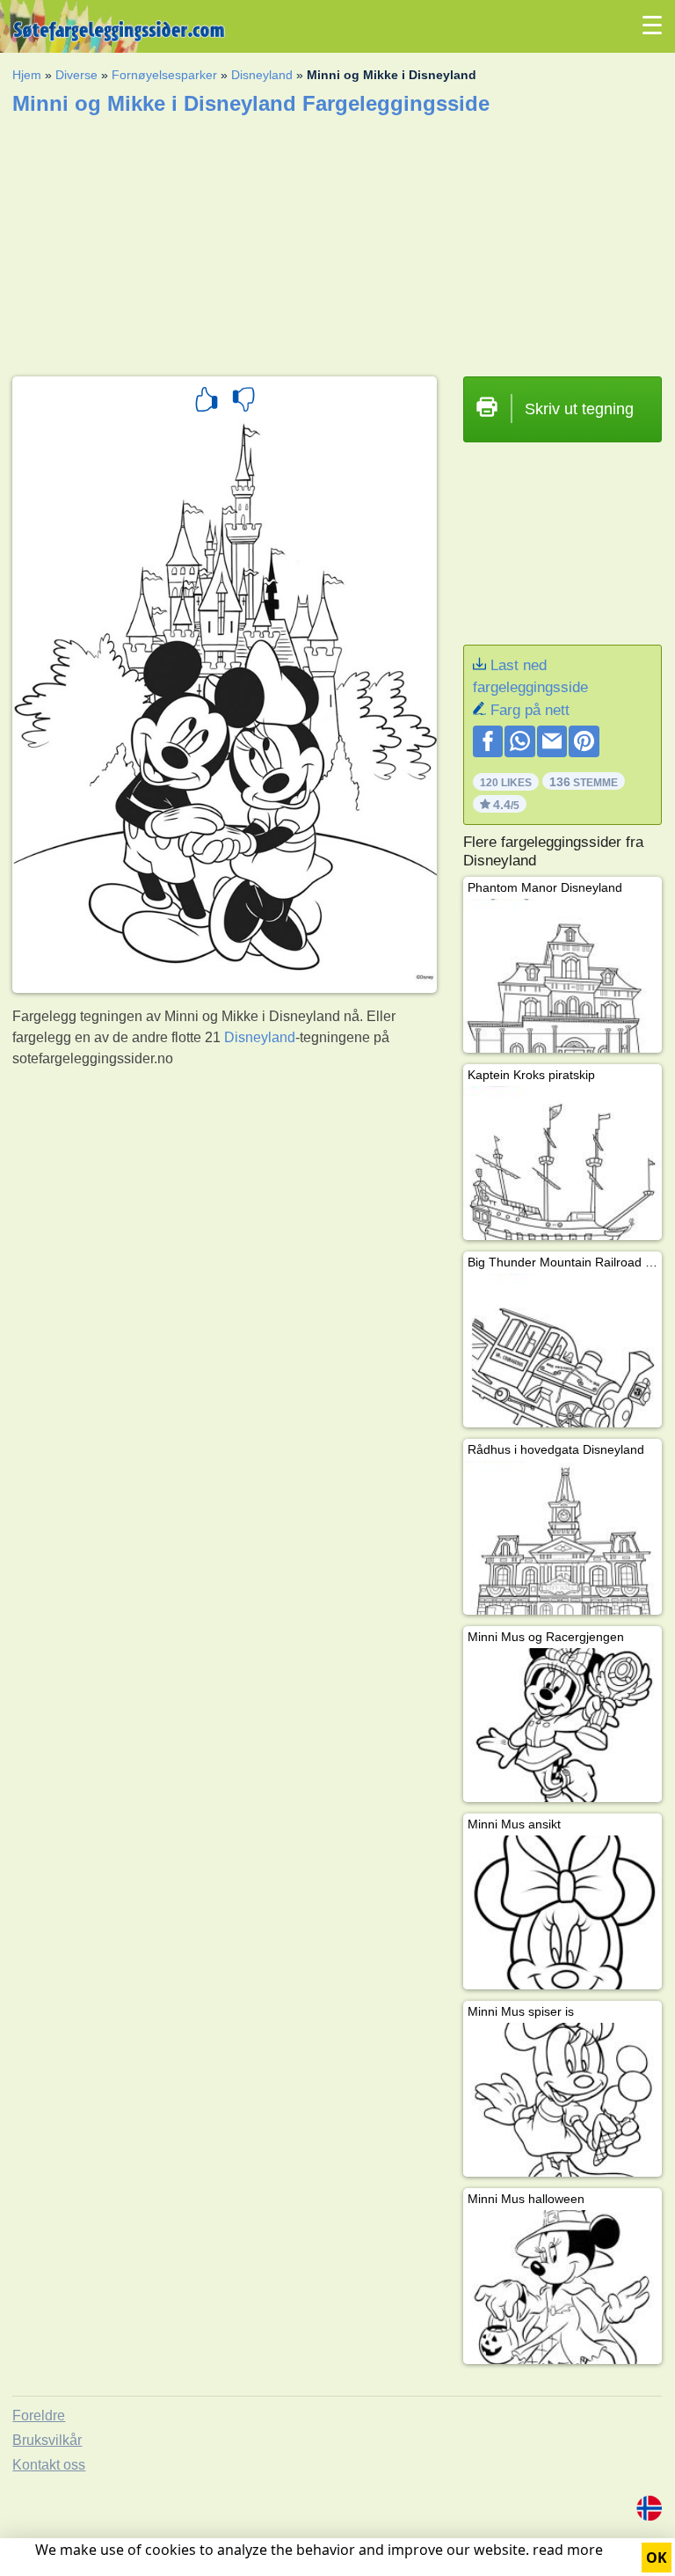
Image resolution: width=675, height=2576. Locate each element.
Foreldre (39, 2415)
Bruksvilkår (47, 2440)
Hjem (27, 75)
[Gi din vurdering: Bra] (207, 402)
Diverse (76, 75)
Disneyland (262, 75)
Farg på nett (530, 710)
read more (568, 2550)
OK (657, 2558)
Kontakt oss (49, 2465)
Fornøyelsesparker (164, 75)
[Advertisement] (337, 240)
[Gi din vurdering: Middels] (243, 402)
